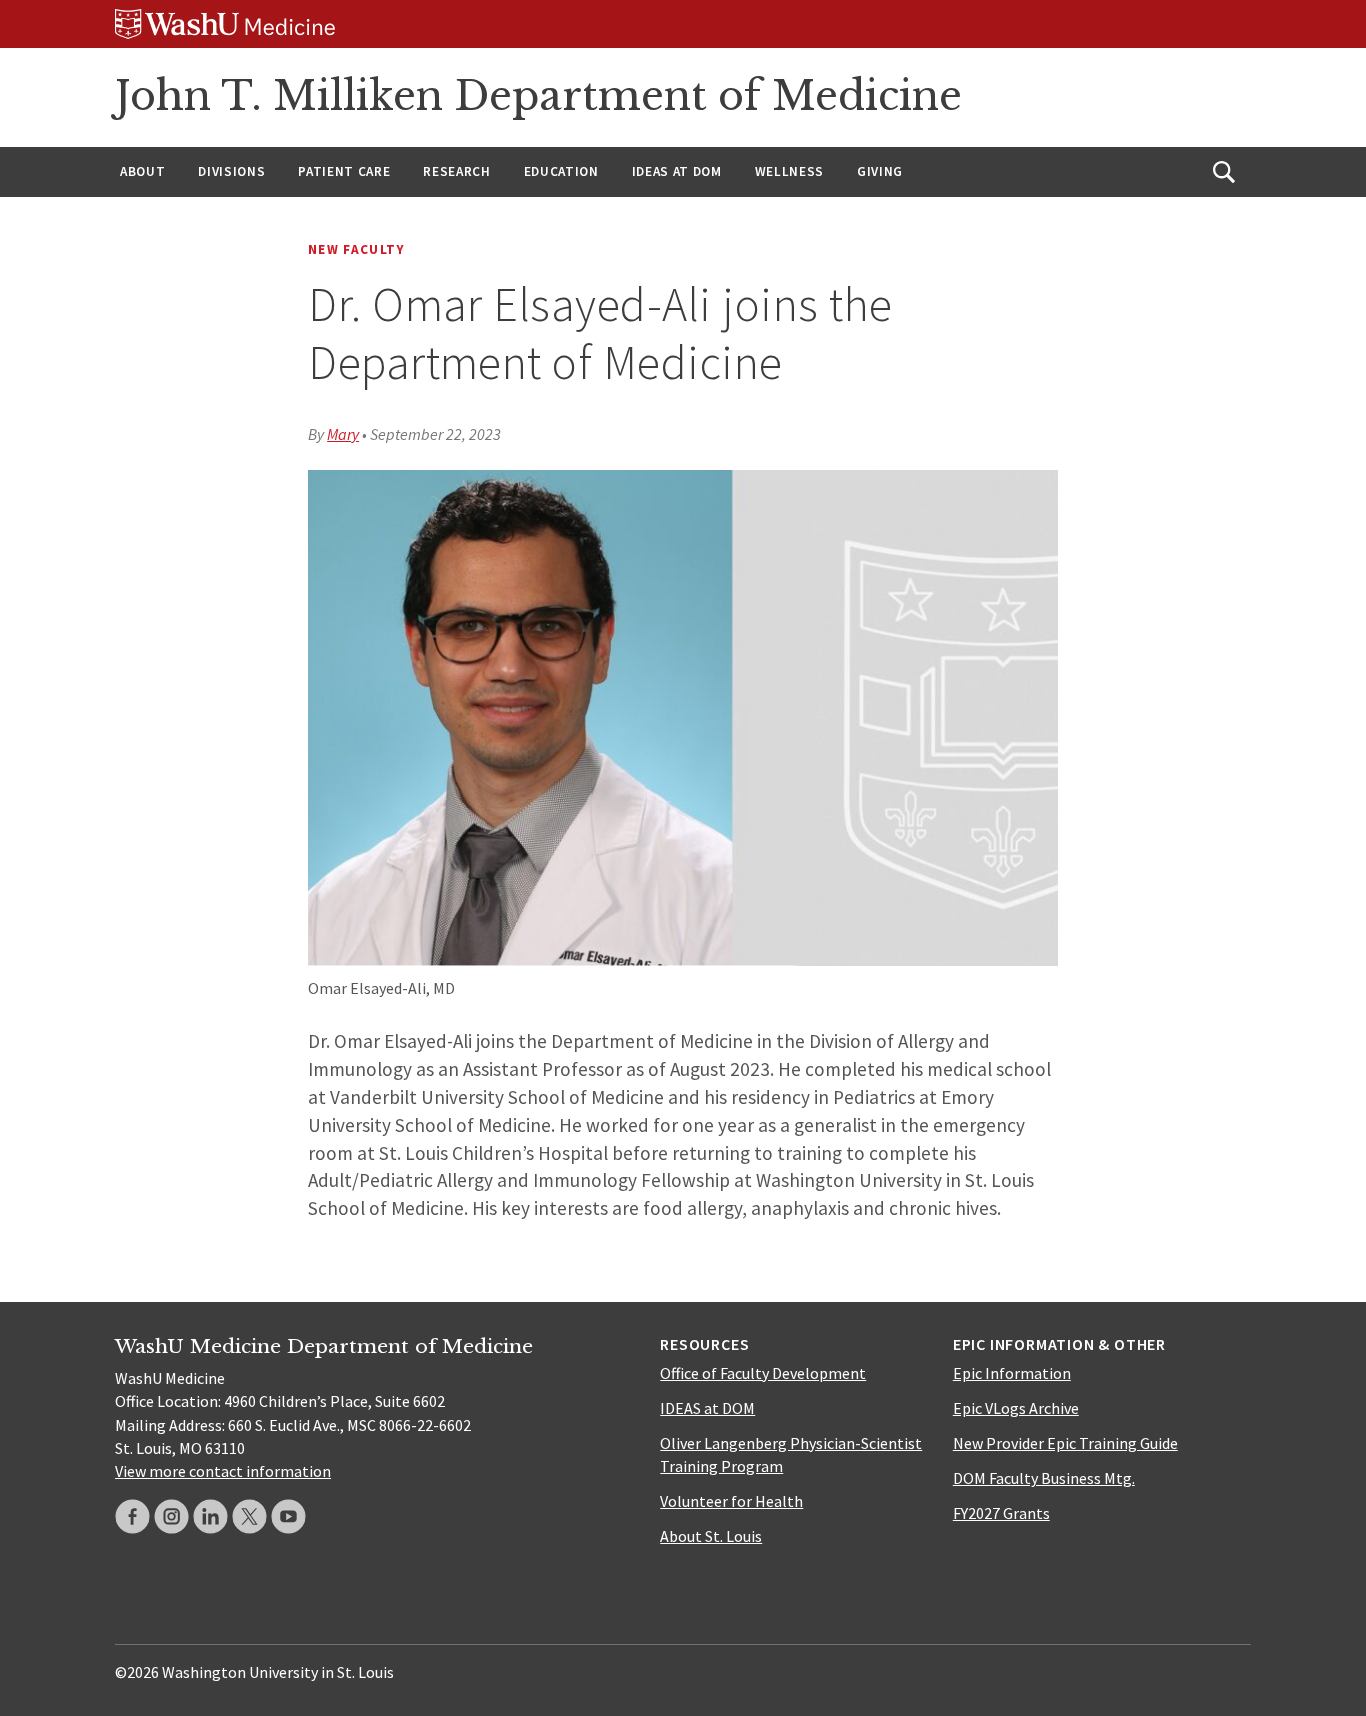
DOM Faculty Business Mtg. (1044, 1478)
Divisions (231, 171)
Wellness (789, 171)
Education (561, 171)
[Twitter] (249, 1516)
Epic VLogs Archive (1016, 1408)
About (142, 171)
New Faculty (357, 249)
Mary (343, 434)
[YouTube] (288, 1516)
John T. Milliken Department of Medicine (538, 96)
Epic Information (1012, 1373)
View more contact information (223, 1471)
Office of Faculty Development (763, 1373)
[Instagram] (171, 1516)
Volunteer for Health (731, 1501)
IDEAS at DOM (677, 171)
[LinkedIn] (210, 1516)
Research (456, 171)
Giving (880, 171)
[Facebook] (132, 1516)
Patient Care (344, 171)
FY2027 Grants (1001, 1513)
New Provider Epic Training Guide (1065, 1443)
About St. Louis (711, 1536)
